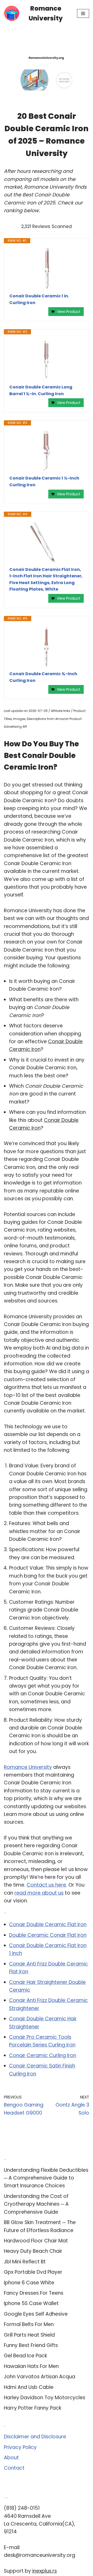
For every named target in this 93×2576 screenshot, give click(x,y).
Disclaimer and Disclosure (35, 2437)
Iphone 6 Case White (29, 2283)
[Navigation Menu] (83, 13)
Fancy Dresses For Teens (34, 2293)
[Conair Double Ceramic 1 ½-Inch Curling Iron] (47, 450)
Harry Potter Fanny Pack (33, 2408)
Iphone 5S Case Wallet (31, 2303)
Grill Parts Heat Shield (29, 2335)
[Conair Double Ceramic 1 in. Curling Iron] (47, 268)
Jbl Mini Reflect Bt (25, 2262)
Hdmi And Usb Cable (29, 2387)
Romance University (28, 1767)
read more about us (39, 1893)
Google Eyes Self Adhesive (36, 2314)
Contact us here (46, 1885)
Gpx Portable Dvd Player (33, 2272)
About (11, 2458)
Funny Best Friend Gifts (31, 2345)
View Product (69, 312)
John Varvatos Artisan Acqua (40, 2377)
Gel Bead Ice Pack (25, 2356)
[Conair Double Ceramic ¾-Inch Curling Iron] (47, 646)
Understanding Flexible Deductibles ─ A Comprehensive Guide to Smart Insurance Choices (46, 2178)
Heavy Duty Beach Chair (33, 2251)
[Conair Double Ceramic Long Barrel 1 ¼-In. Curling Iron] (47, 359)
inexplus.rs (45, 2571)
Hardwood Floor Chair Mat (36, 2241)
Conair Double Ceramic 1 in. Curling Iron (39, 299)
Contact (14, 2468)
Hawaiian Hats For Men (31, 2366)
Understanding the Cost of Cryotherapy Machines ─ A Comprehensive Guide (36, 2204)
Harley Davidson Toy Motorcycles (45, 2398)
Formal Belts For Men (29, 2324)
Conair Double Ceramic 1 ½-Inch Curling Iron (44, 481)
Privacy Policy (20, 2447)
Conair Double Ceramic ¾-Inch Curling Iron (43, 677)
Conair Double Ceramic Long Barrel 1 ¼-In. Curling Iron (41, 390)
